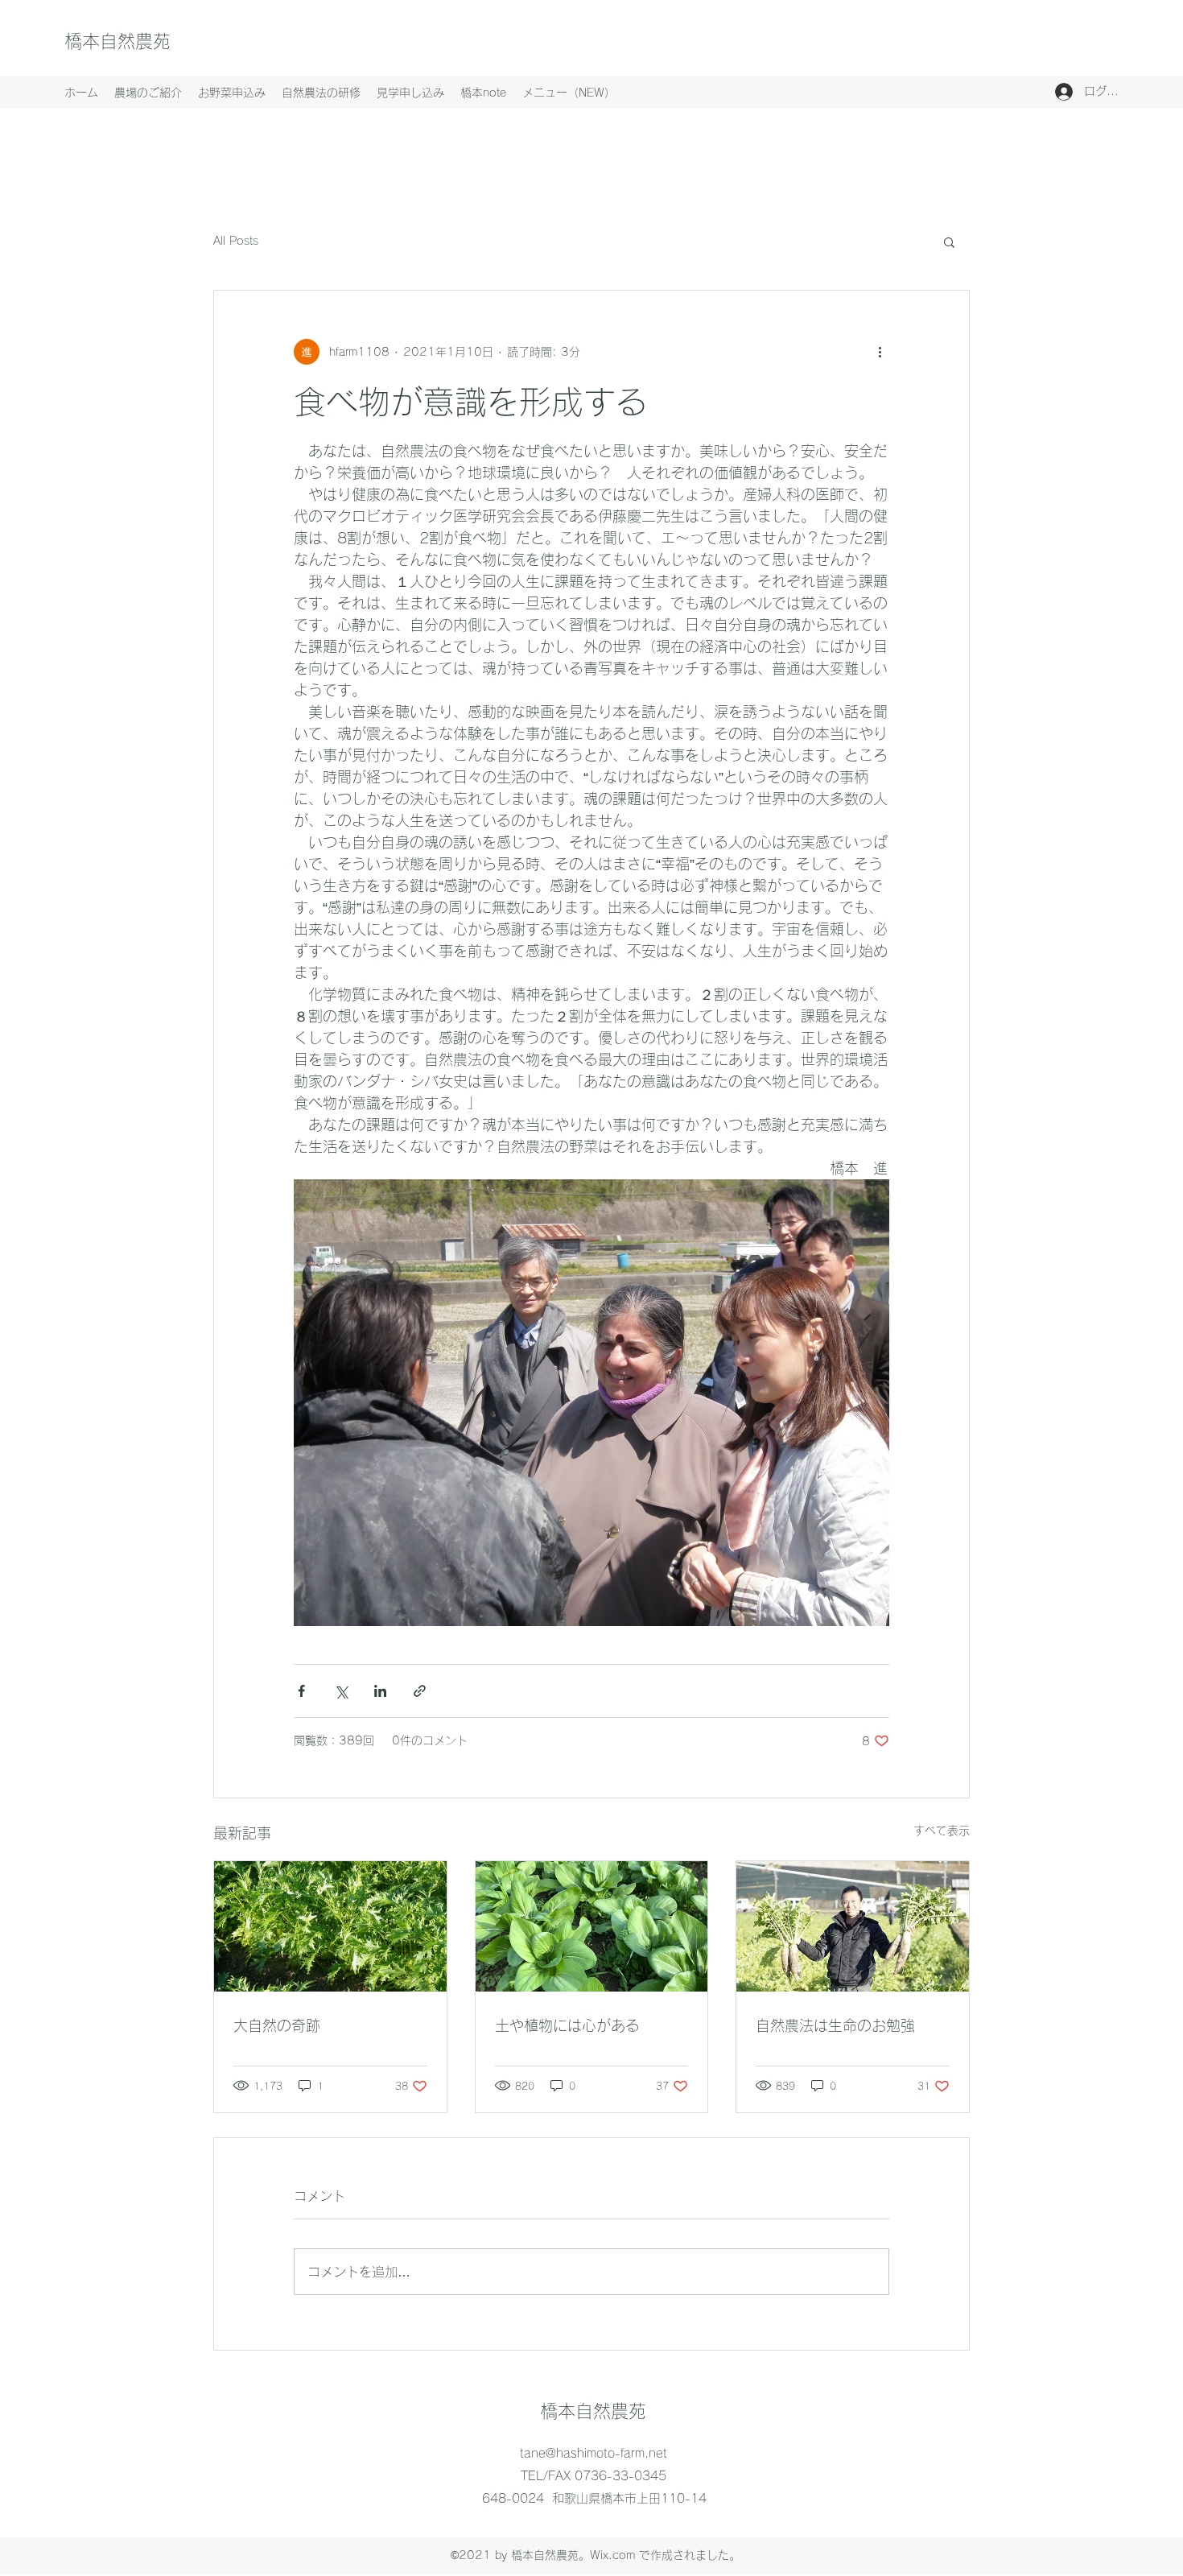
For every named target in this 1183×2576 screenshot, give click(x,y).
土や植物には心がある (567, 2025)
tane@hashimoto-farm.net (594, 2453)
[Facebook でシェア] (301, 1691)
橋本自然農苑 (117, 41)
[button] (949, 242)
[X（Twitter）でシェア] (341, 1691)
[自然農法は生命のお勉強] (853, 1926)
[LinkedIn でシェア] (380, 1691)
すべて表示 (942, 1831)
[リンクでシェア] (420, 1691)
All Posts (236, 241)
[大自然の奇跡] (330, 1926)
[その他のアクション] (880, 352)
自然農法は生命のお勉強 (835, 2025)
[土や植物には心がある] (592, 1926)
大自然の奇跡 (277, 2025)
